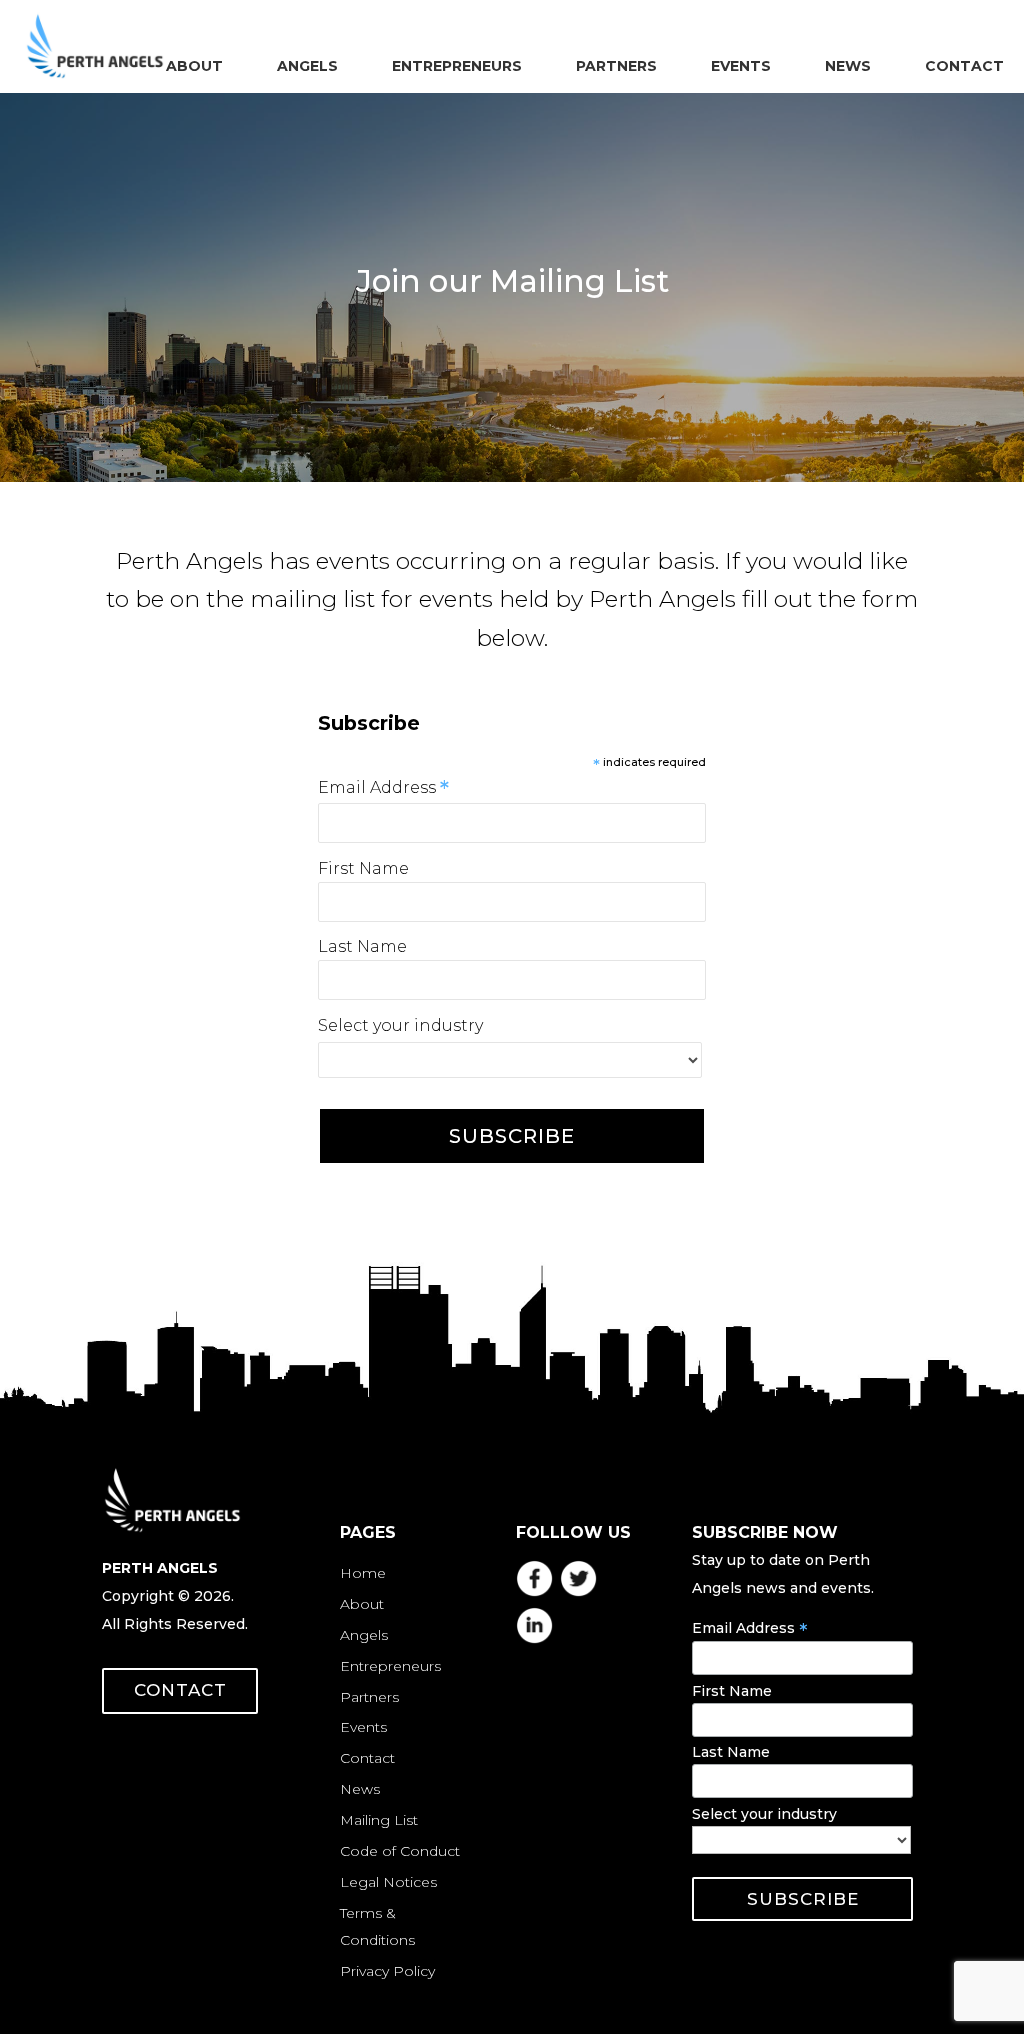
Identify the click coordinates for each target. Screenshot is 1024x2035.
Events (363, 1727)
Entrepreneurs (390, 1666)
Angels (364, 1635)
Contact (367, 1758)
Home (363, 1573)
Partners (369, 1697)
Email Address (383, 787)
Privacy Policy (387, 1971)
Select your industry (400, 1025)
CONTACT (180, 1690)
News (360, 1789)
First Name (363, 868)
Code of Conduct (400, 1851)
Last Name (362, 946)
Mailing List (379, 1820)
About (362, 1604)
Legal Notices (388, 1882)
